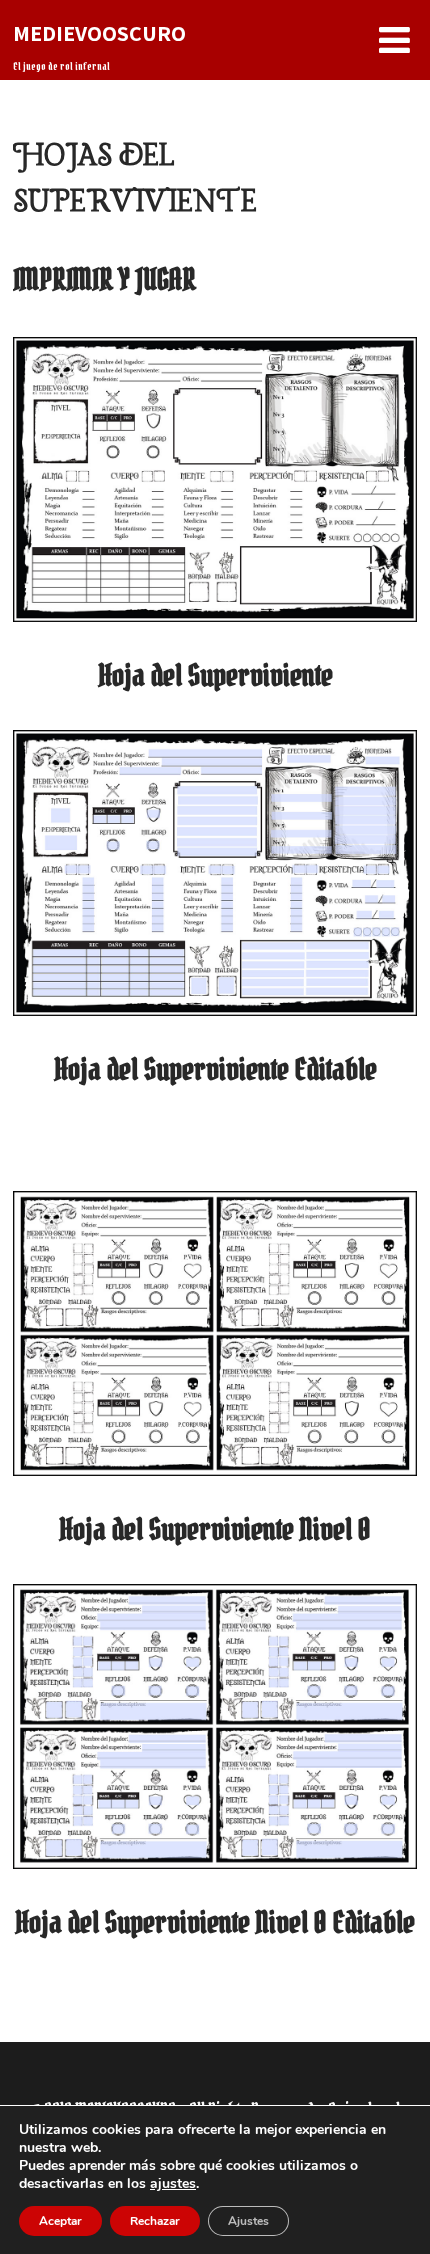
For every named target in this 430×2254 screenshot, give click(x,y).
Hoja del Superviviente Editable (215, 1069)
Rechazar (155, 2221)
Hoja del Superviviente (215, 675)
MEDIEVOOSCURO (99, 33)
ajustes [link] (173, 2183)
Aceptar (60, 2221)
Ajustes (248, 2221)
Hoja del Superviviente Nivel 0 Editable (215, 1922)
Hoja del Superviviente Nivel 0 (215, 1529)
